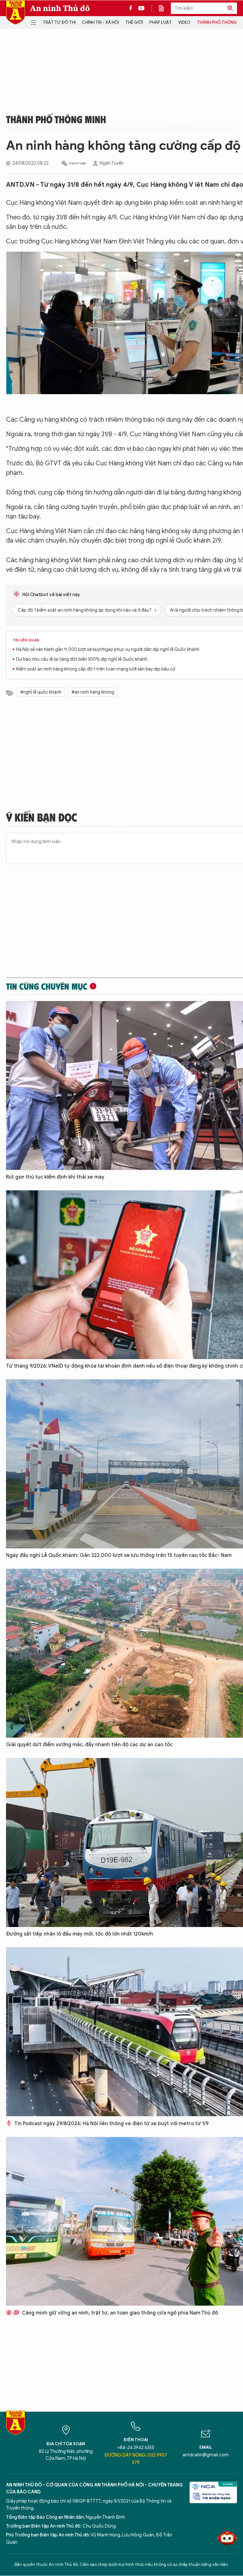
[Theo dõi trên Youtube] (141, 8)
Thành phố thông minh (56, 119)
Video (184, 22)
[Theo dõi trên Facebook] (132, 8)
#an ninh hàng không (93, 692)
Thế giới (134, 22)
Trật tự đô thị (59, 22)
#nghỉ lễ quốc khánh (41, 692)
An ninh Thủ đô (60, 8)
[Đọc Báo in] (165, 8)
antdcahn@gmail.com (206, 2455)
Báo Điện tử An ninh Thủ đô (16, 13)
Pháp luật (161, 22)
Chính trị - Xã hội (100, 22)
